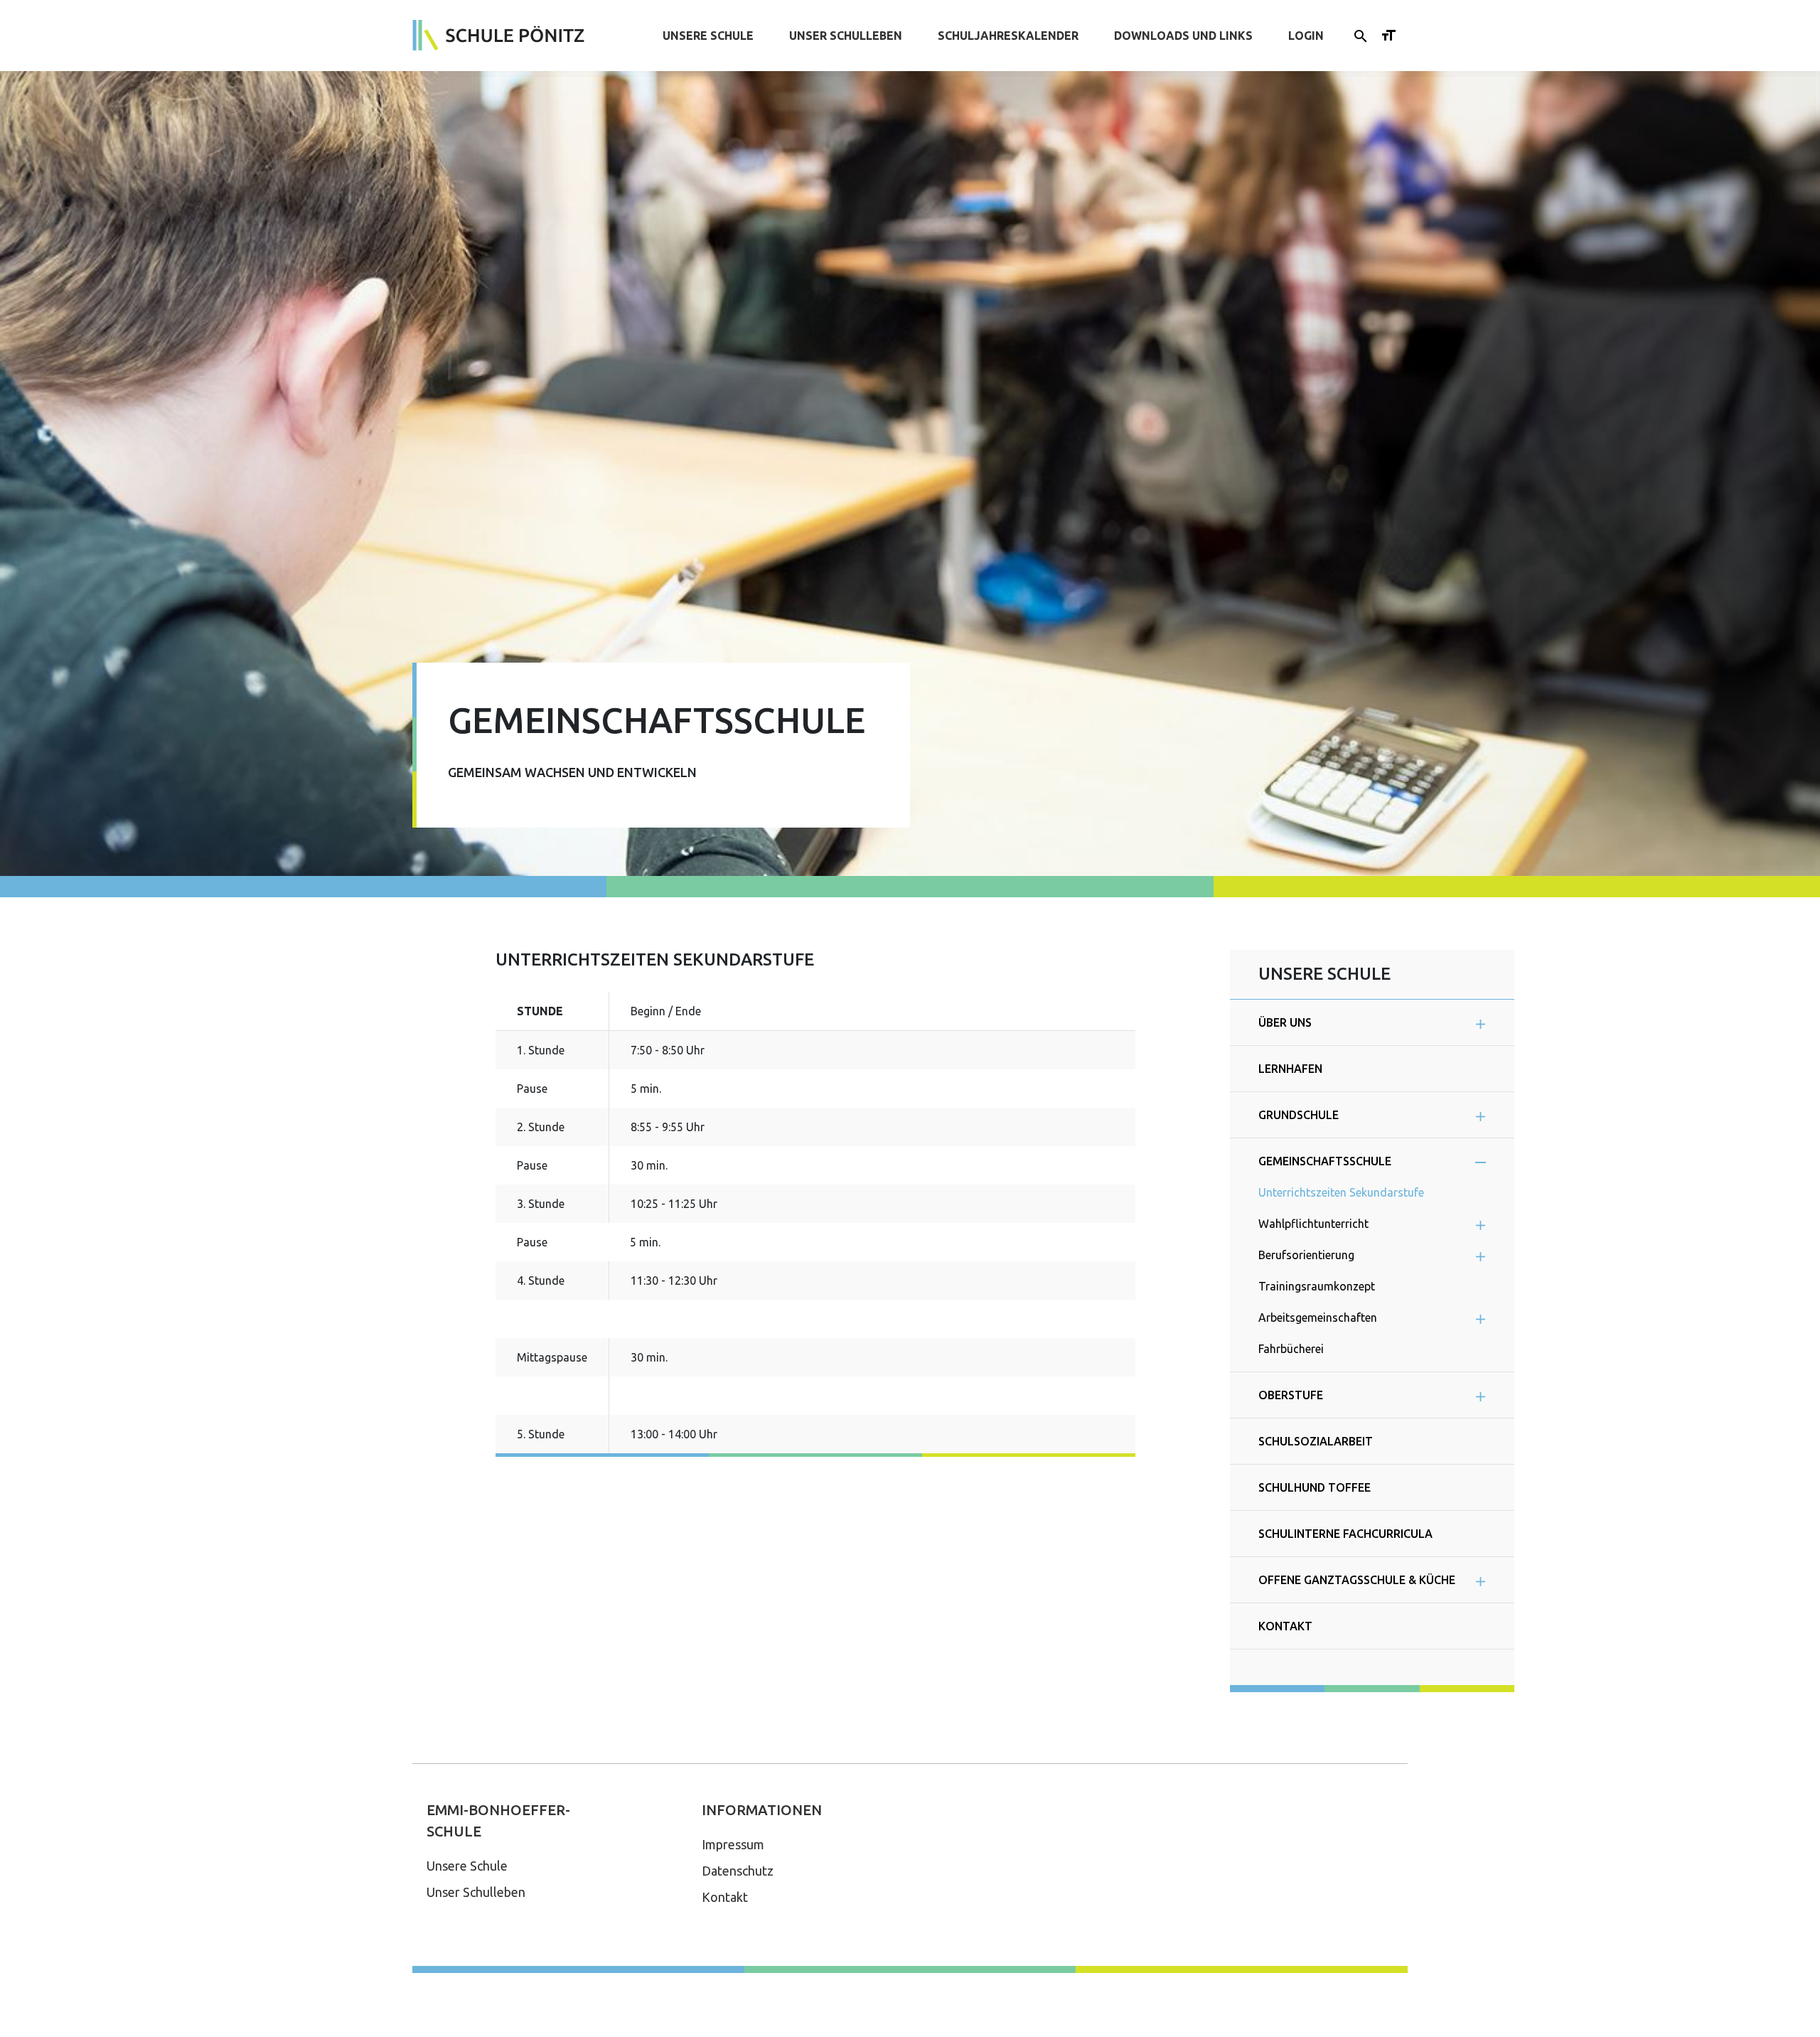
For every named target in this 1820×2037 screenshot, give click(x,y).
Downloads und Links (1183, 36)
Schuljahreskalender (1008, 36)
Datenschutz (738, 1871)
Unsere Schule (708, 36)
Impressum (733, 1844)
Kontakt (725, 1897)
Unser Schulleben (846, 36)
